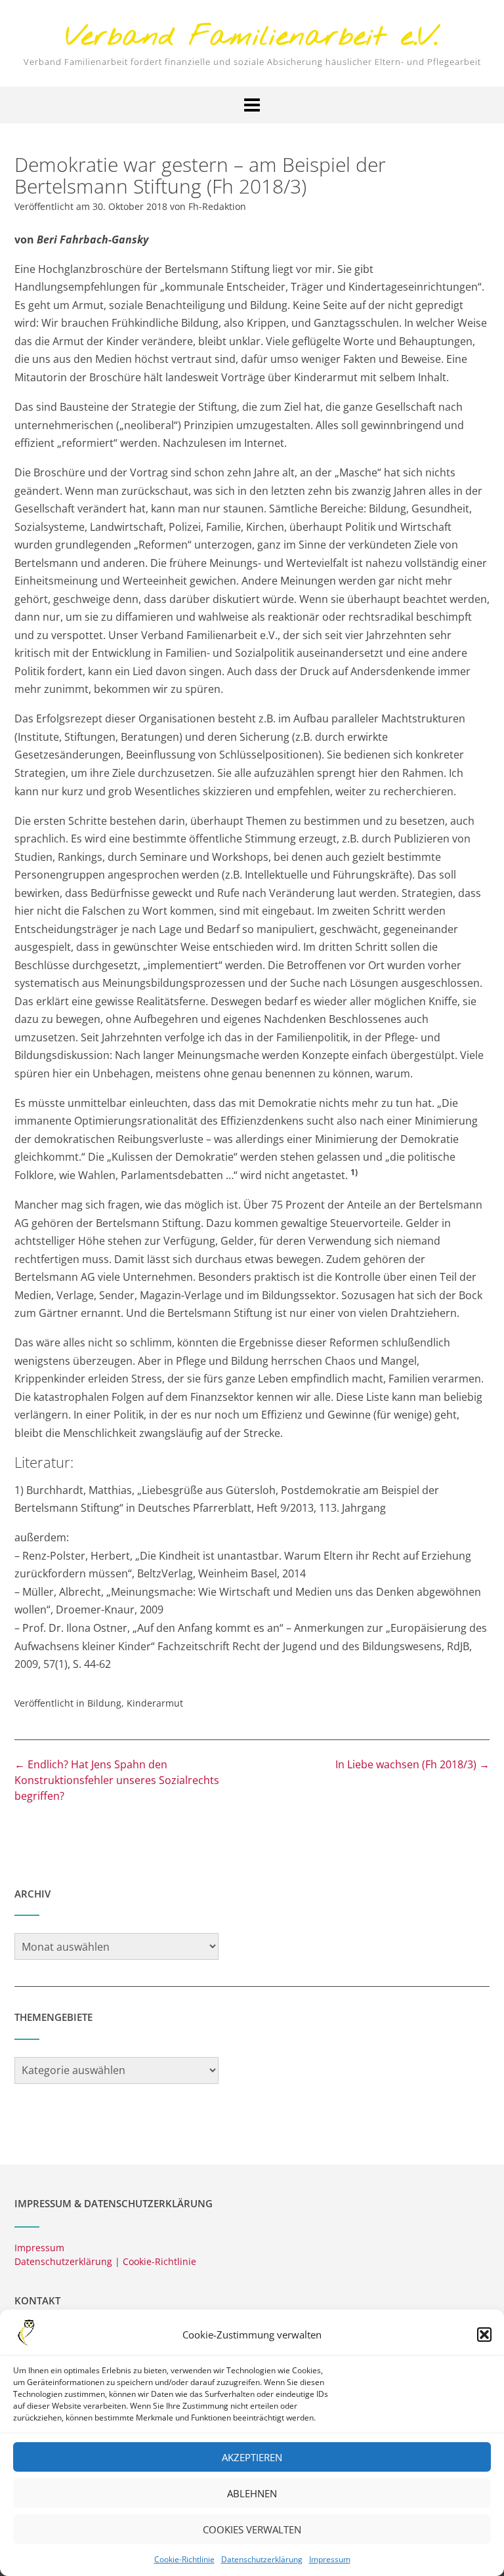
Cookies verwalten (252, 2529)
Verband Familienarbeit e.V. (252, 38)
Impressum (330, 2559)
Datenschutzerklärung (262, 2559)
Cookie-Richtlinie (184, 2559)
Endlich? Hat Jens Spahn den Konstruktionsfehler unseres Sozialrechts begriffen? (117, 1780)
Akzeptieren (252, 2457)
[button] (484, 2335)
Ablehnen (252, 2493)
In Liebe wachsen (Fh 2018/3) (412, 1764)
